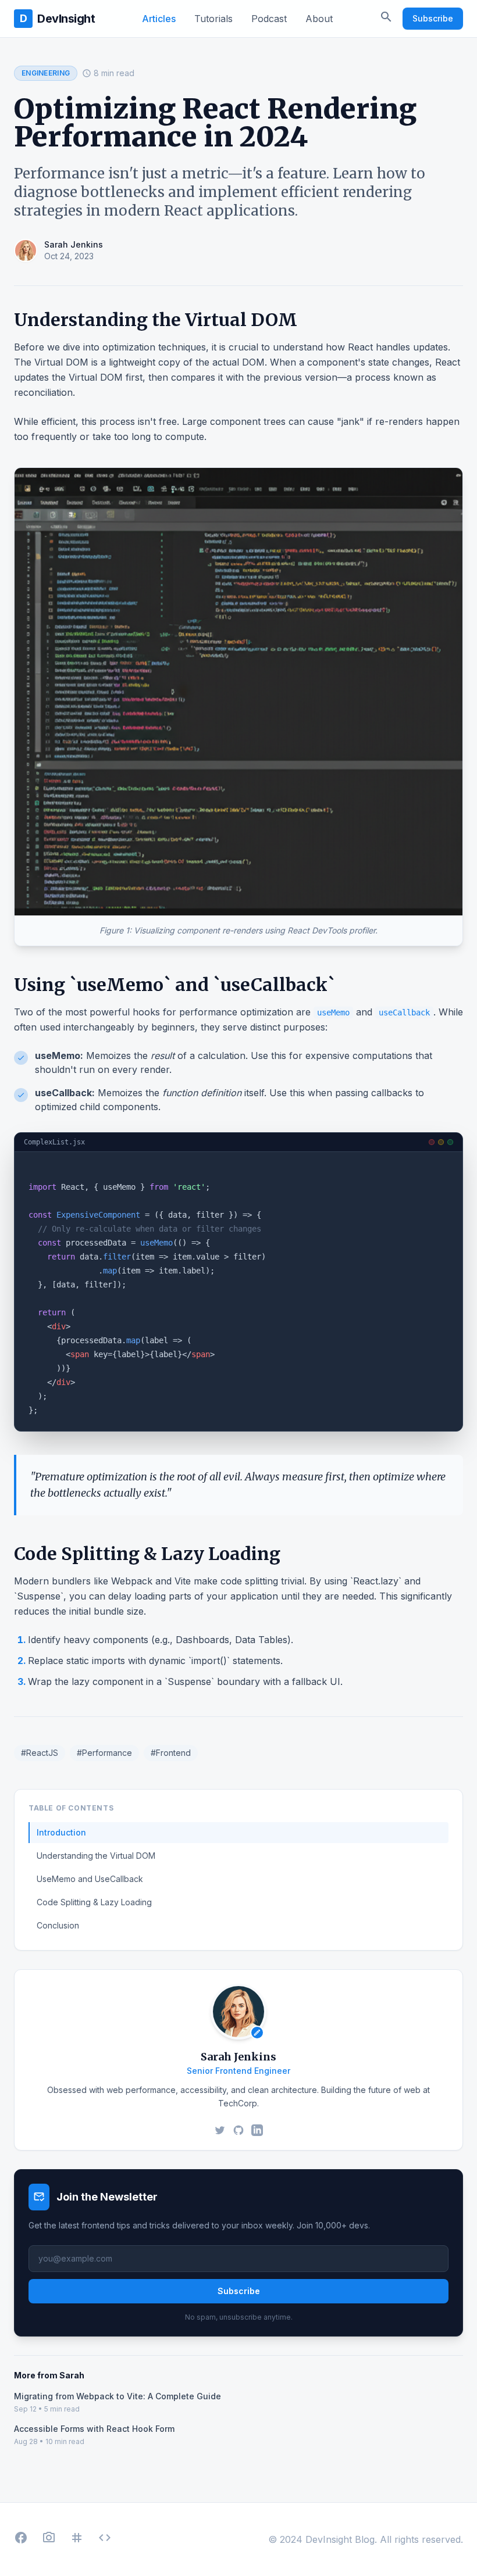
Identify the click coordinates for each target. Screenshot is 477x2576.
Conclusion (58, 1925)
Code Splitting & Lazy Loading (94, 1902)
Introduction (61, 1832)
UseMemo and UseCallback (90, 1879)
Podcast (269, 19)
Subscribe (433, 18)
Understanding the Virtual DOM (96, 1856)
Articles (159, 19)
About (319, 19)
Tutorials (213, 19)
